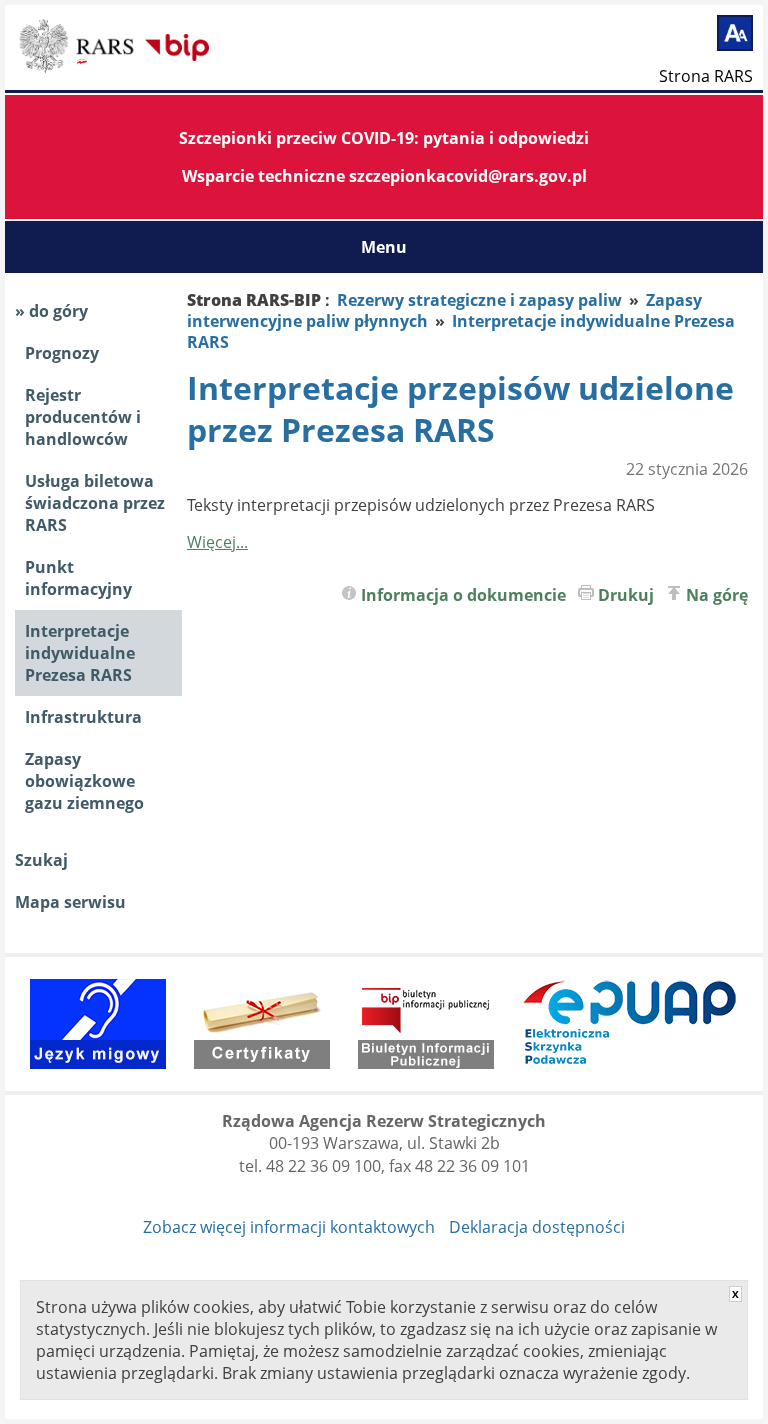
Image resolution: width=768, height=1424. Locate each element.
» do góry (51, 311)
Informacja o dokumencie (463, 595)
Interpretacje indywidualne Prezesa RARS (80, 653)
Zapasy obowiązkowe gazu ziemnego (84, 781)
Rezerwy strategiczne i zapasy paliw (479, 300)
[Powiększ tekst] (735, 33)
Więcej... (217, 542)
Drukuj (626, 595)
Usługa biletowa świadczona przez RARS (95, 503)
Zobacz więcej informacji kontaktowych (289, 1227)
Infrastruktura (83, 717)
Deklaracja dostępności (537, 1227)
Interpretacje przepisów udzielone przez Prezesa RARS (460, 408)
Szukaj (41, 860)
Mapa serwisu (70, 902)
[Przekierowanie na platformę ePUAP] (630, 1024)
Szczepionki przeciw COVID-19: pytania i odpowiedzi (384, 138)
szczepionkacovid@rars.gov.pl (468, 176)
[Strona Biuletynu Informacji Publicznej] (426, 1024)
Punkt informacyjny (78, 578)
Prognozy (62, 353)
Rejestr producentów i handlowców (83, 417)
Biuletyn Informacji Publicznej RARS (80, 49)
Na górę (717, 595)
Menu (384, 247)
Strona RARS (706, 75)
